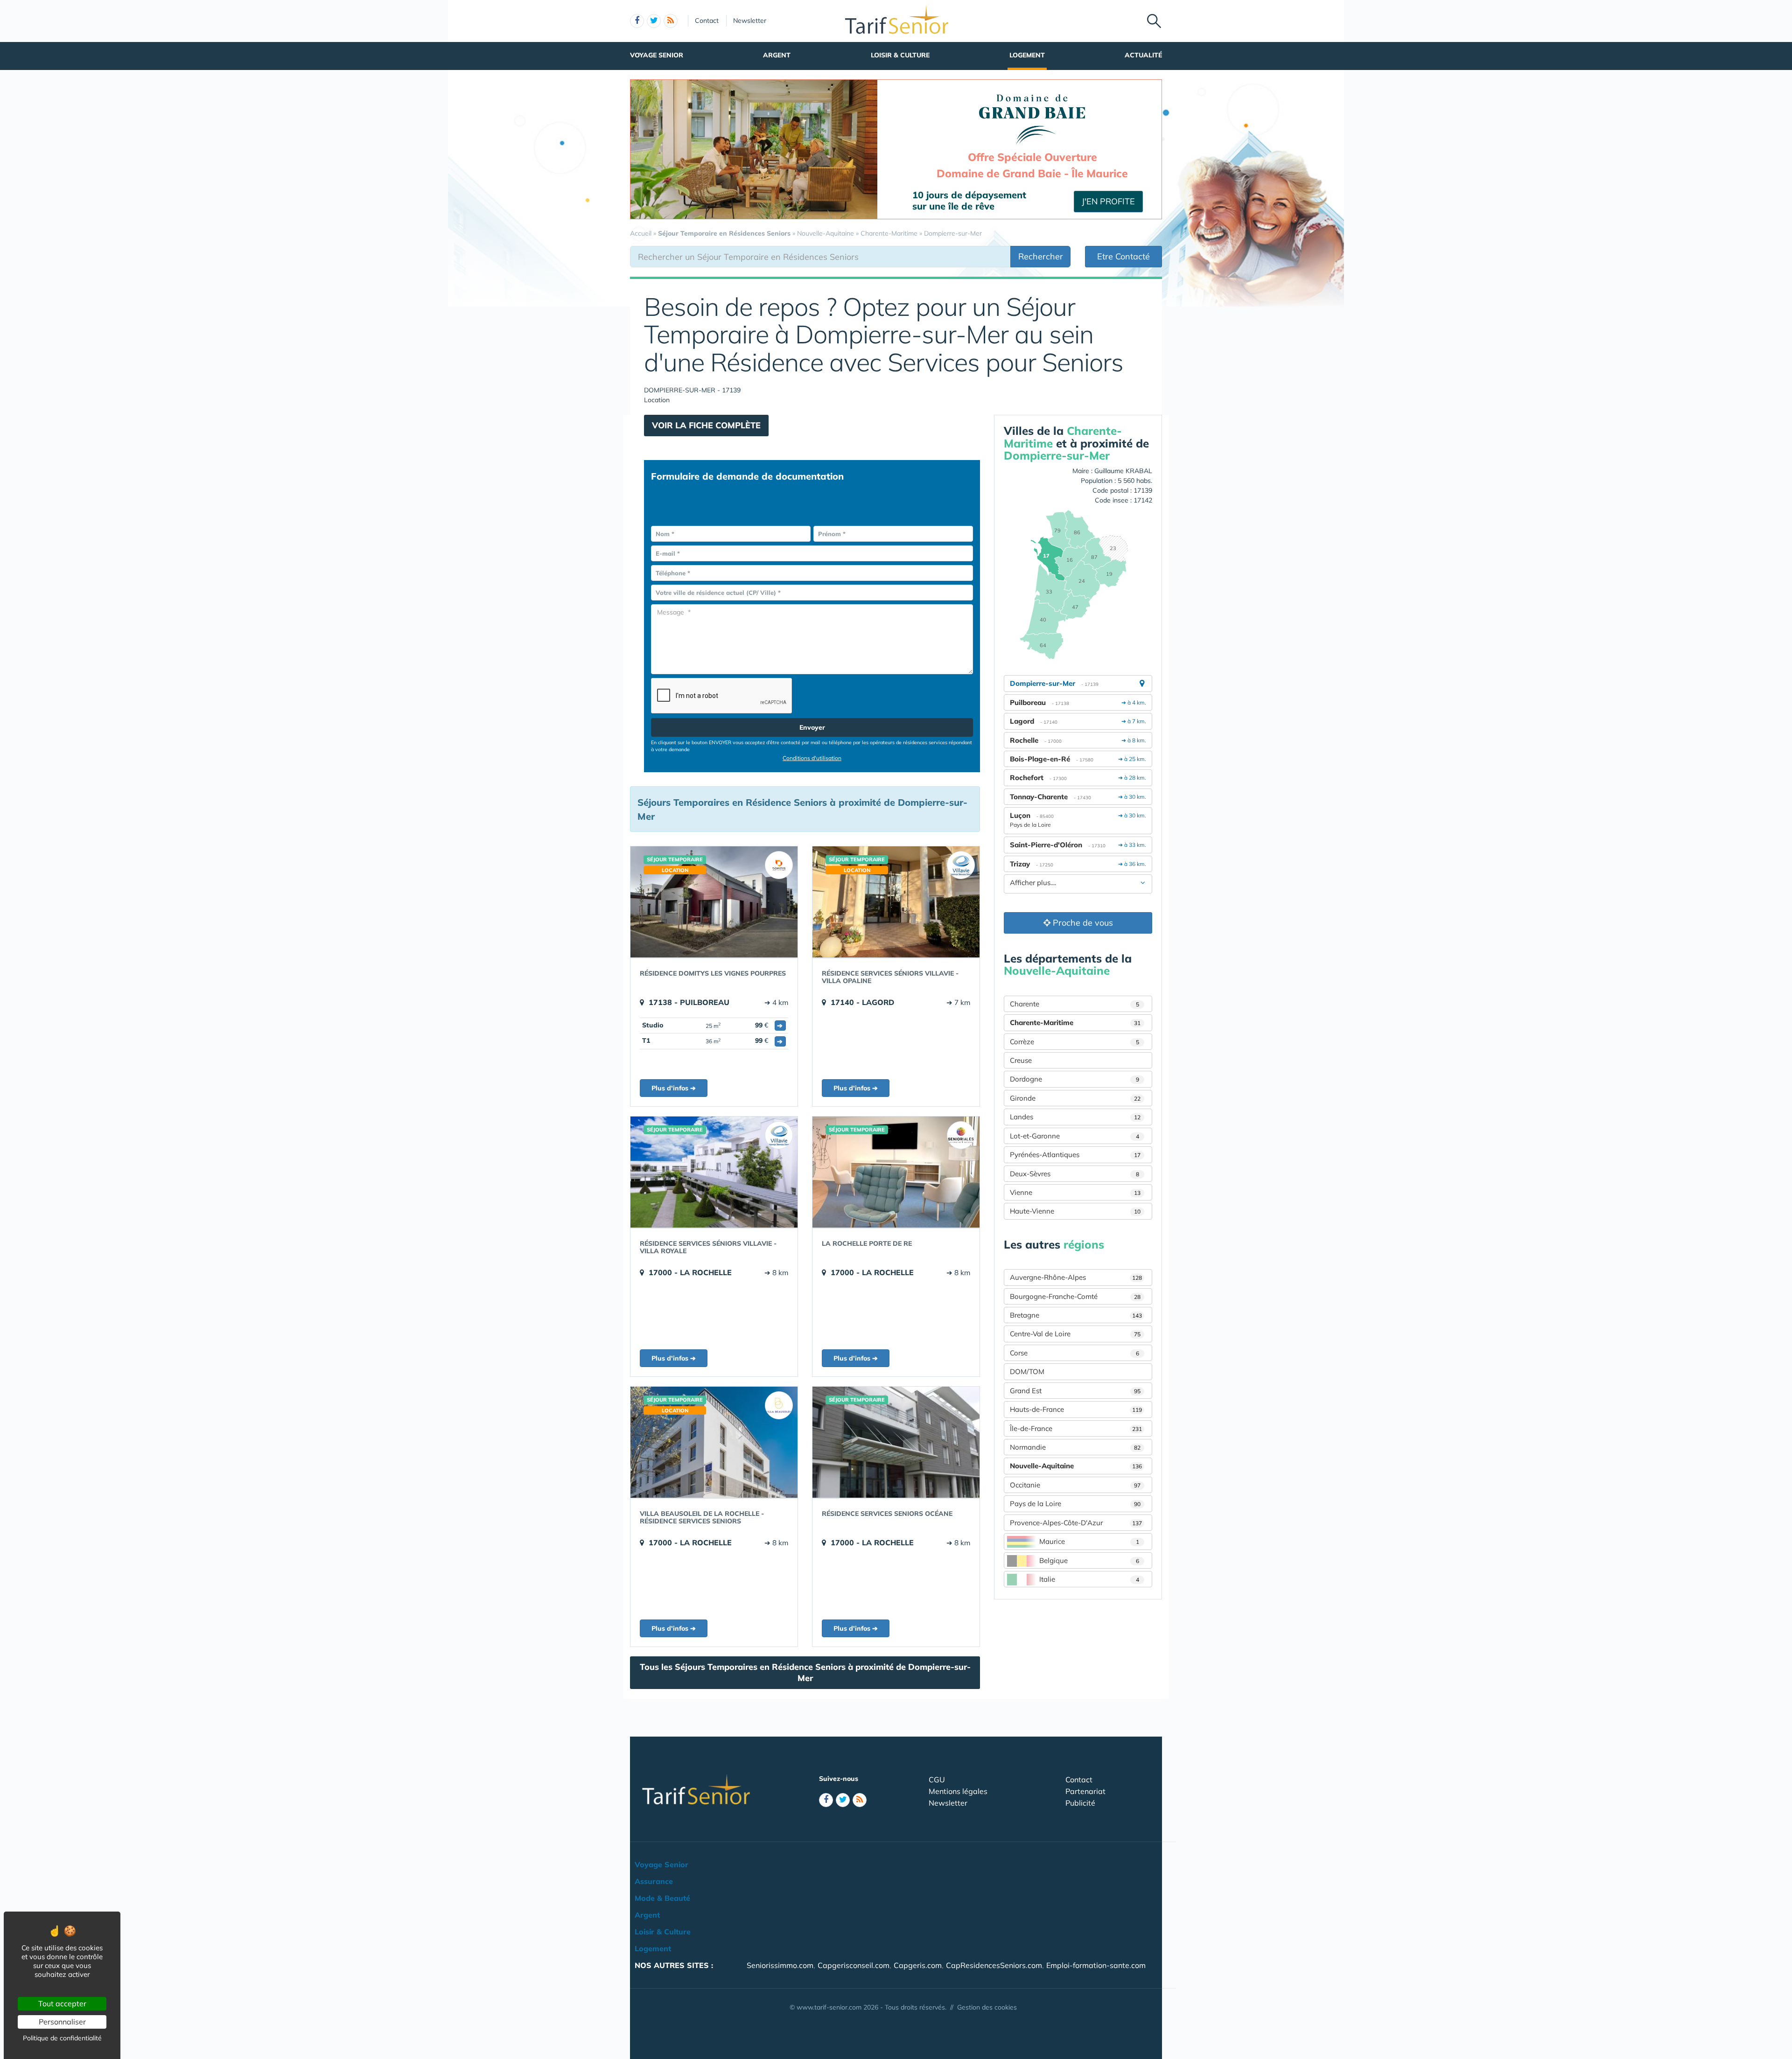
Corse (1074, 1353)
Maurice (1089, 1541)
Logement (1027, 55)
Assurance (654, 1881)
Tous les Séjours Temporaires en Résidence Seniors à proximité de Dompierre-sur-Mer (805, 1672)
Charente (1074, 1004)
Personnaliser (62, 2022)
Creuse (1021, 1060)
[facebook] (637, 21)
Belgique (1089, 1560)
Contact (707, 21)
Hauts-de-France (1076, 1409)
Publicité (1080, 1803)
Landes (1075, 1117)
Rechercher (1041, 256)
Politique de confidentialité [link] (62, 2038)
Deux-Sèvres (1074, 1174)
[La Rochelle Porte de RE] (896, 1172)
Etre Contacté (1123, 256)
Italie (1089, 1579)
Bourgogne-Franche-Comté (1075, 1296)
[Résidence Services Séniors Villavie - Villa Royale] (714, 1172)
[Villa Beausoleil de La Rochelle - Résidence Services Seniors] (714, 1442)
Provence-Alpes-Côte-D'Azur (1076, 1523)
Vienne (1075, 1192)
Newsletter (750, 21)
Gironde (1075, 1098)
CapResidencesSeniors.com (994, 1965)
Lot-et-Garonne (1074, 1136)
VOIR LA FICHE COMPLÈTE (706, 425)
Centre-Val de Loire (1075, 1334)
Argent (777, 55)
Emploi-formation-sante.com (1096, 1965)
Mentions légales (958, 1791)
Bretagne (1076, 1315)
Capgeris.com (918, 1965)
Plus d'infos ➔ (674, 1088)
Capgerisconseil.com (854, 1965)
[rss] (671, 21)
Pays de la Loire (1075, 1504)
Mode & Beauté (662, 1898)
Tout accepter (62, 2003)
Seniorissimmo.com (780, 1965)
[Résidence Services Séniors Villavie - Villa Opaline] (896, 902)
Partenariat (1085, 1791)
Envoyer (812, 727)
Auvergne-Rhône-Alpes (1076, 1277)
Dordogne (1074, 1079)
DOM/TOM (1027, 1372)
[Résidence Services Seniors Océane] (896, 1442)
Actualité (1143, 55)
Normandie (1075, 1447)
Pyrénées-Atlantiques (1075, 1155)
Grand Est (1075, 1391)
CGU (937, 1780)
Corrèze (1074, 1042)
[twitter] (654, 21)
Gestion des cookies (987, 2007)
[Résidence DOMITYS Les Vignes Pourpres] (714, 902)
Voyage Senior (657, 55)
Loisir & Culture (900, 55)
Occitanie (1075, 1485)
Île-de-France (1076, 1428)
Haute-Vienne (1075, 1211)
